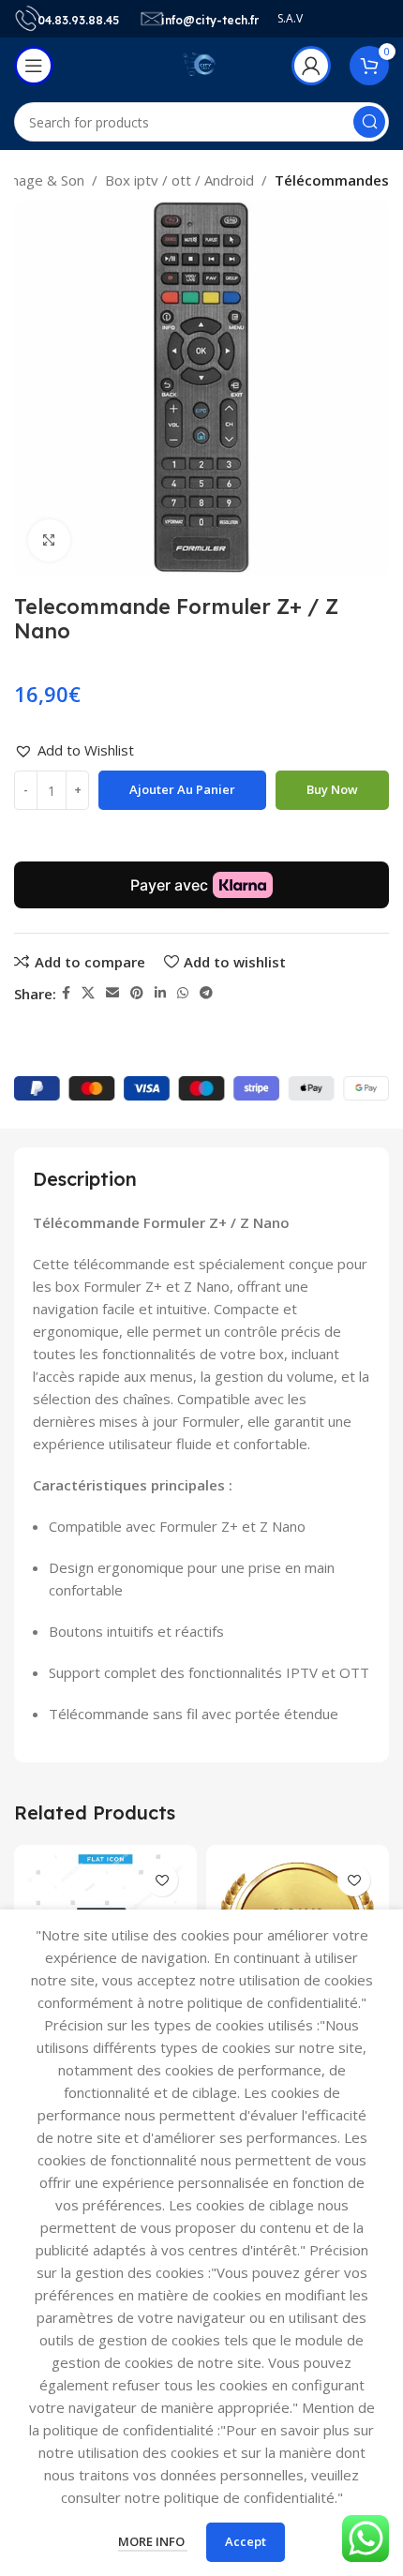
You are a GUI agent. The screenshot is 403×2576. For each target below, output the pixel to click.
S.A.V (290, 18)
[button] (74, 750)
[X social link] (88, 993)
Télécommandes (332, 180)
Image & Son (43, 180)
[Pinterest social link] (137, 993)
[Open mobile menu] (34, 66)
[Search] (369, 122)
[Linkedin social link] (160, 993)
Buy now (332, 789)
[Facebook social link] (66, 993)
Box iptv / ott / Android (179, 180)
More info (153, 2541)
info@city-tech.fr (210, 20)
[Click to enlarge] (49, 540)
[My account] (311, 66)
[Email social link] (112, 993)
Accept (246, 2541)
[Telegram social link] (206, 993)
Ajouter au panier (182, 789)
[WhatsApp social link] (183, 993)
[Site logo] (201, 64)
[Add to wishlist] (162, 1880)
